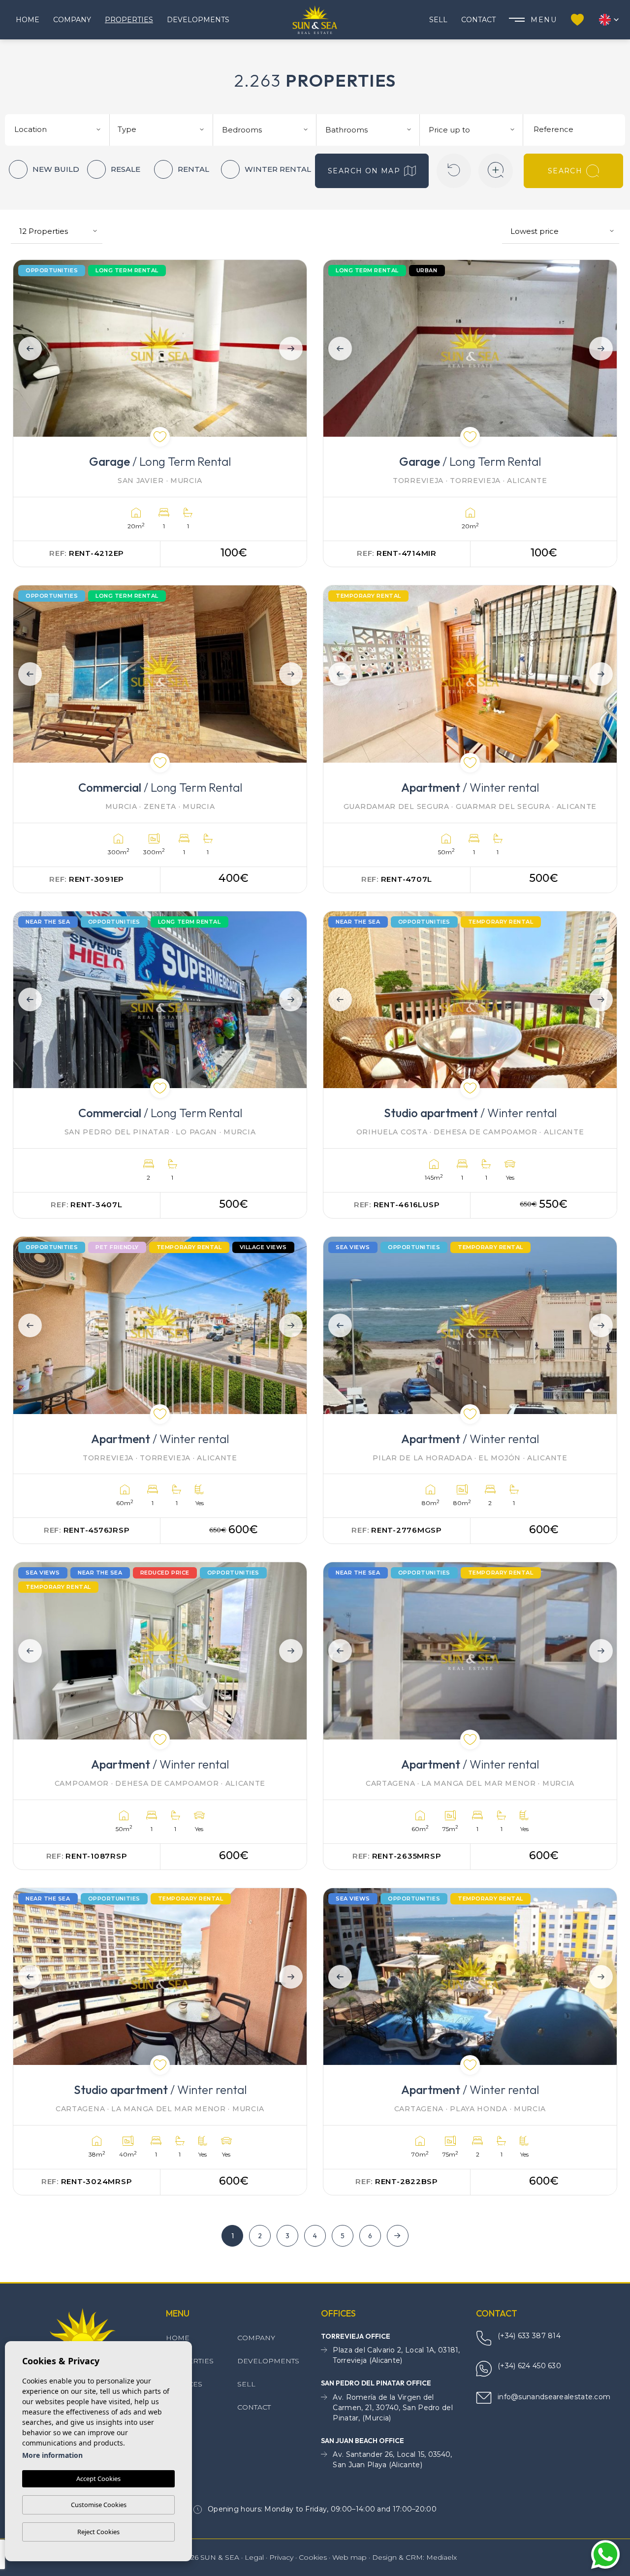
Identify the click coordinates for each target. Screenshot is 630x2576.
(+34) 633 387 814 (529, 2336)
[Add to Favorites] (160, 437)
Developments (198, 20)
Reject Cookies (98, 2532)
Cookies (313, 2557)
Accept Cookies (98, 2479)
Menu (544, 20)
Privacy (281, 2557)
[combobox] (59, 129)
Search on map (364, 171)
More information (52, 2455)
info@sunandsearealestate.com (554, 2397)
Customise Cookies (99, 2505)
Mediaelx (441, 2557)
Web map (349, 2557)
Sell (438, 20)
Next (293, 348)
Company (72, 20)
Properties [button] (129, 20)
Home (28, 20)
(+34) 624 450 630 (529, 2366)
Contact (478, 20)
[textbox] (61, 130)
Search (565, 171)
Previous (27, 348)
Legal (254, 2557)
